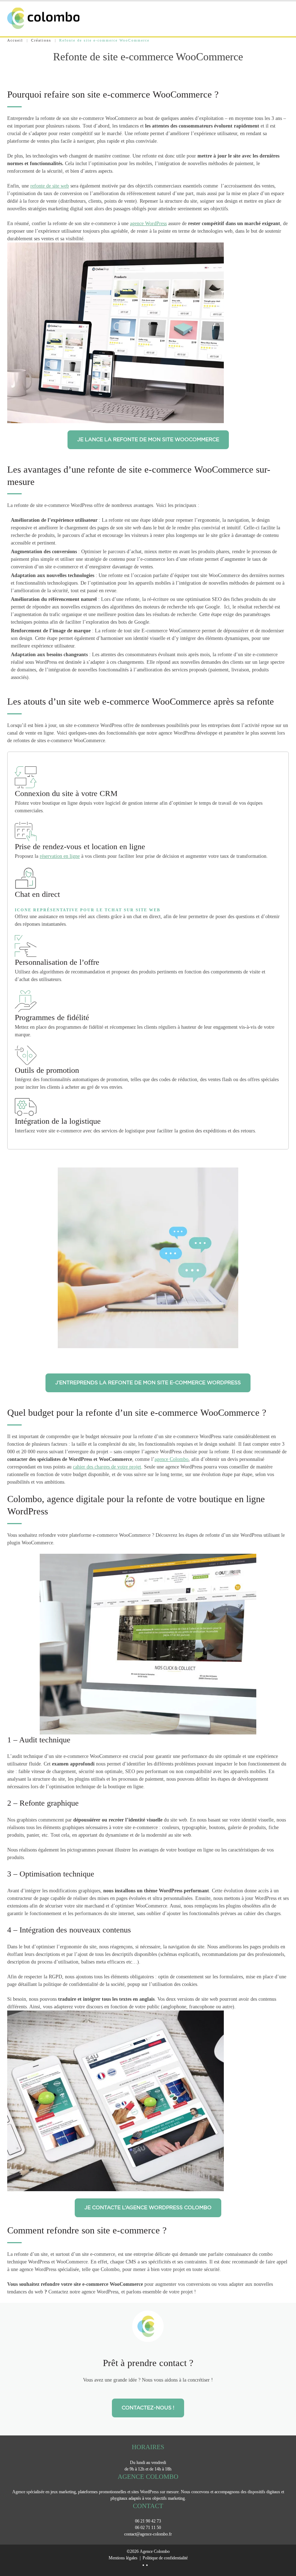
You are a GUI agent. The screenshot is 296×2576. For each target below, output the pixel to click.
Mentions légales (123, 2558)
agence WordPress (148, 223)
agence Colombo (171, 1459)
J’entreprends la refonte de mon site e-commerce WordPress (148, 1383)
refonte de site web (50, 186)
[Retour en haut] (284, 2553)
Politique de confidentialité (165, 2558)
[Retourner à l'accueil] (43, 18)
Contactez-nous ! (148, 2408)
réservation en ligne (60, 856)
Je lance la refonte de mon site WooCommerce (148, 440)
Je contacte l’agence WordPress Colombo (148, 2208)
